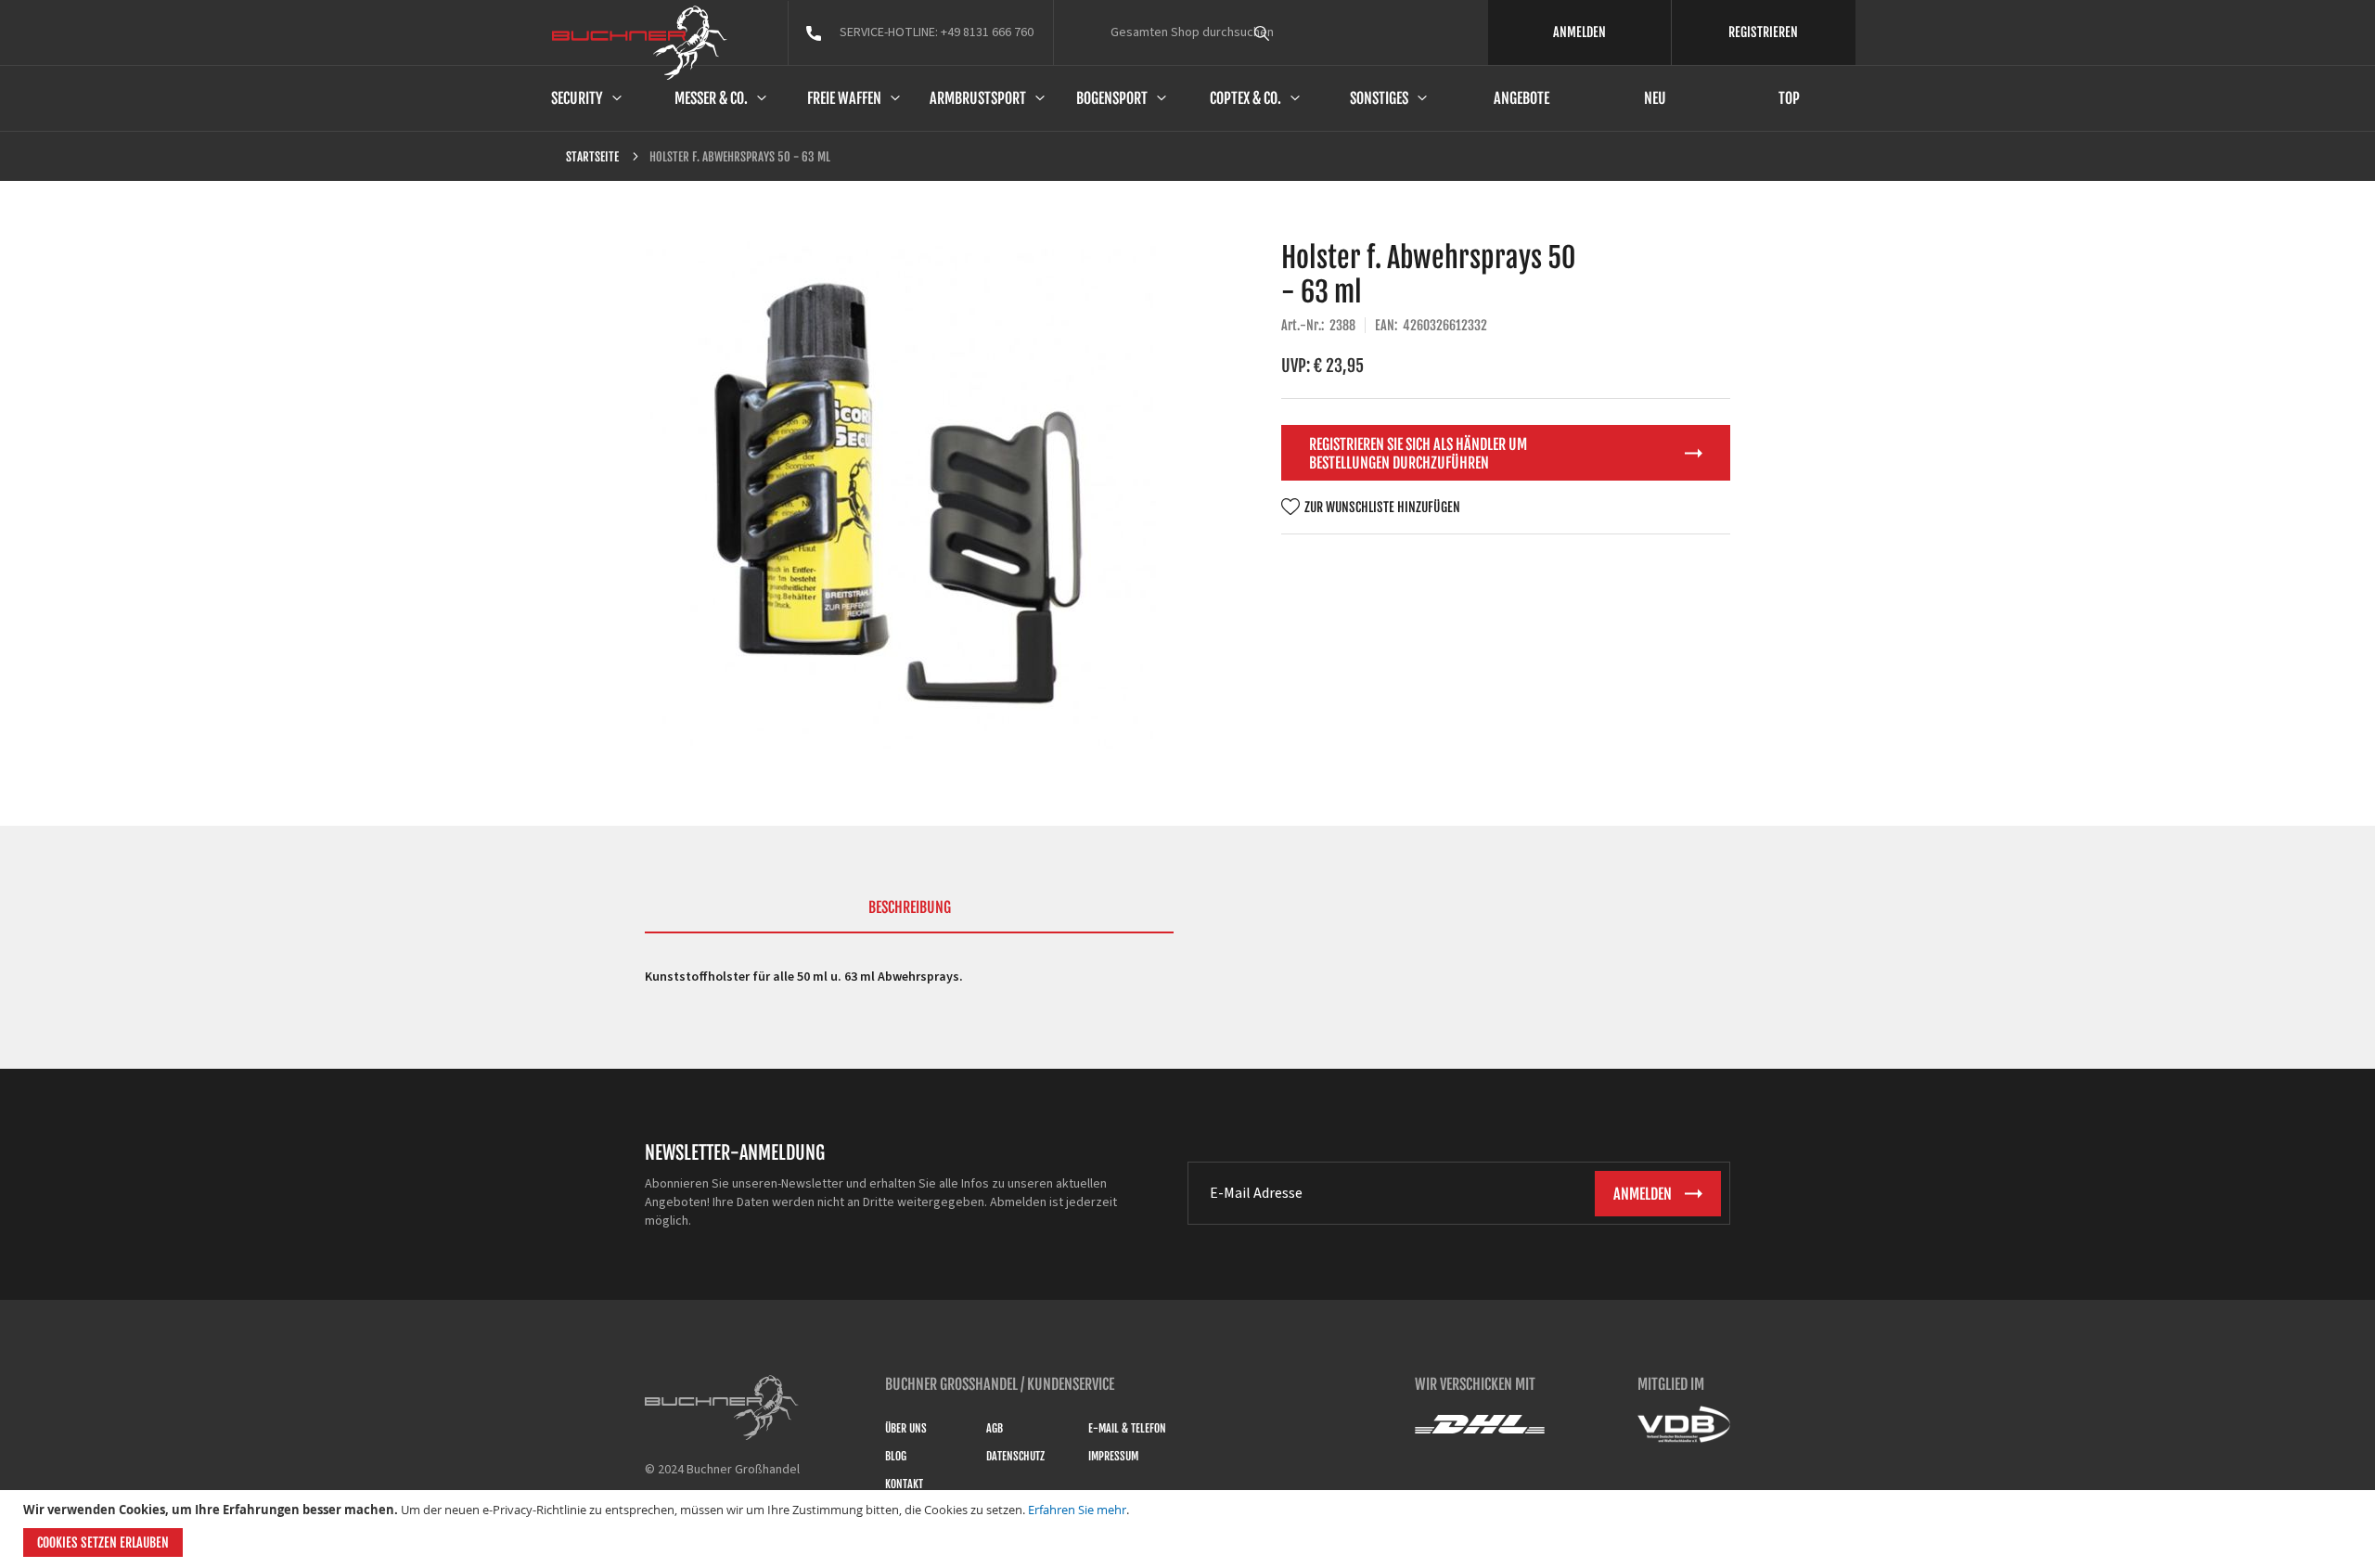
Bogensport (1112, 98)
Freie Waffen (844, 98)
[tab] (909, 916)
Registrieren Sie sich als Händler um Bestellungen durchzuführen (1418, 454)
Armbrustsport (978, 98)
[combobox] (1296, 32)
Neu (1655, 98)
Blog (896, 1456)
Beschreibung (910, 907)
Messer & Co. (711, 98)
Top (1789, 98)
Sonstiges (1379, 98)
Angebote (1521, 98)
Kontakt (904, 1484)
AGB (995, 1428)
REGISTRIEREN (1763, 32)
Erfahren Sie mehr (1077, 1510)
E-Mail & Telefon (1127, 1428)
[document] (1190, 1529)
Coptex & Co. (1245, 98)
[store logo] (640, 43)
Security (577, 98)
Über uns (906, 1428)
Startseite (592, 157)
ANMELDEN (1579, 32)
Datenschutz (1015, 1456)
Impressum (1113, 1456)
